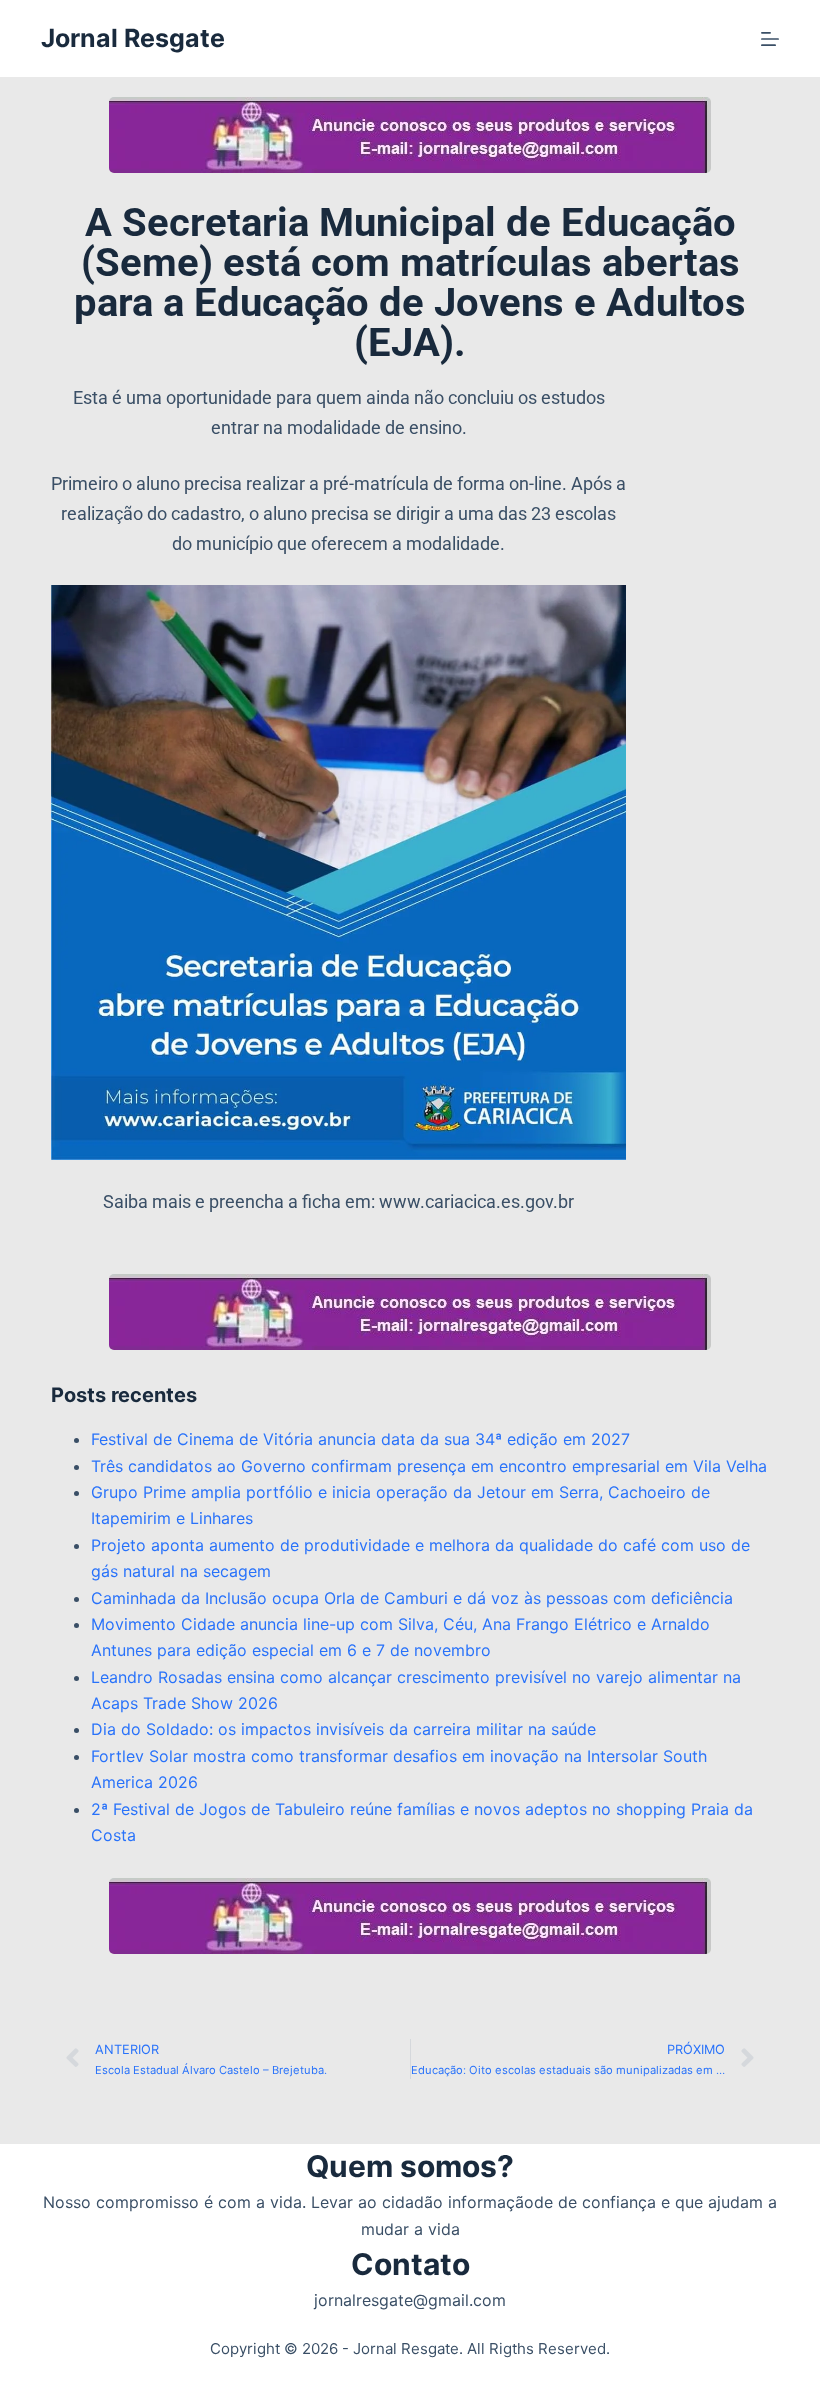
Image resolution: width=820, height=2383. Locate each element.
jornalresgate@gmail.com (410, 2300)
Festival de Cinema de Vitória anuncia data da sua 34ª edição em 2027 (360, 1439)
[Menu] (770, 39)
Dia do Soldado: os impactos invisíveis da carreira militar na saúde (343, 1729)
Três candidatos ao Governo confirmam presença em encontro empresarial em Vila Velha (429, 1466)
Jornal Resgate (133, 38)
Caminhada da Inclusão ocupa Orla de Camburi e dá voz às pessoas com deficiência (412, 1598)
